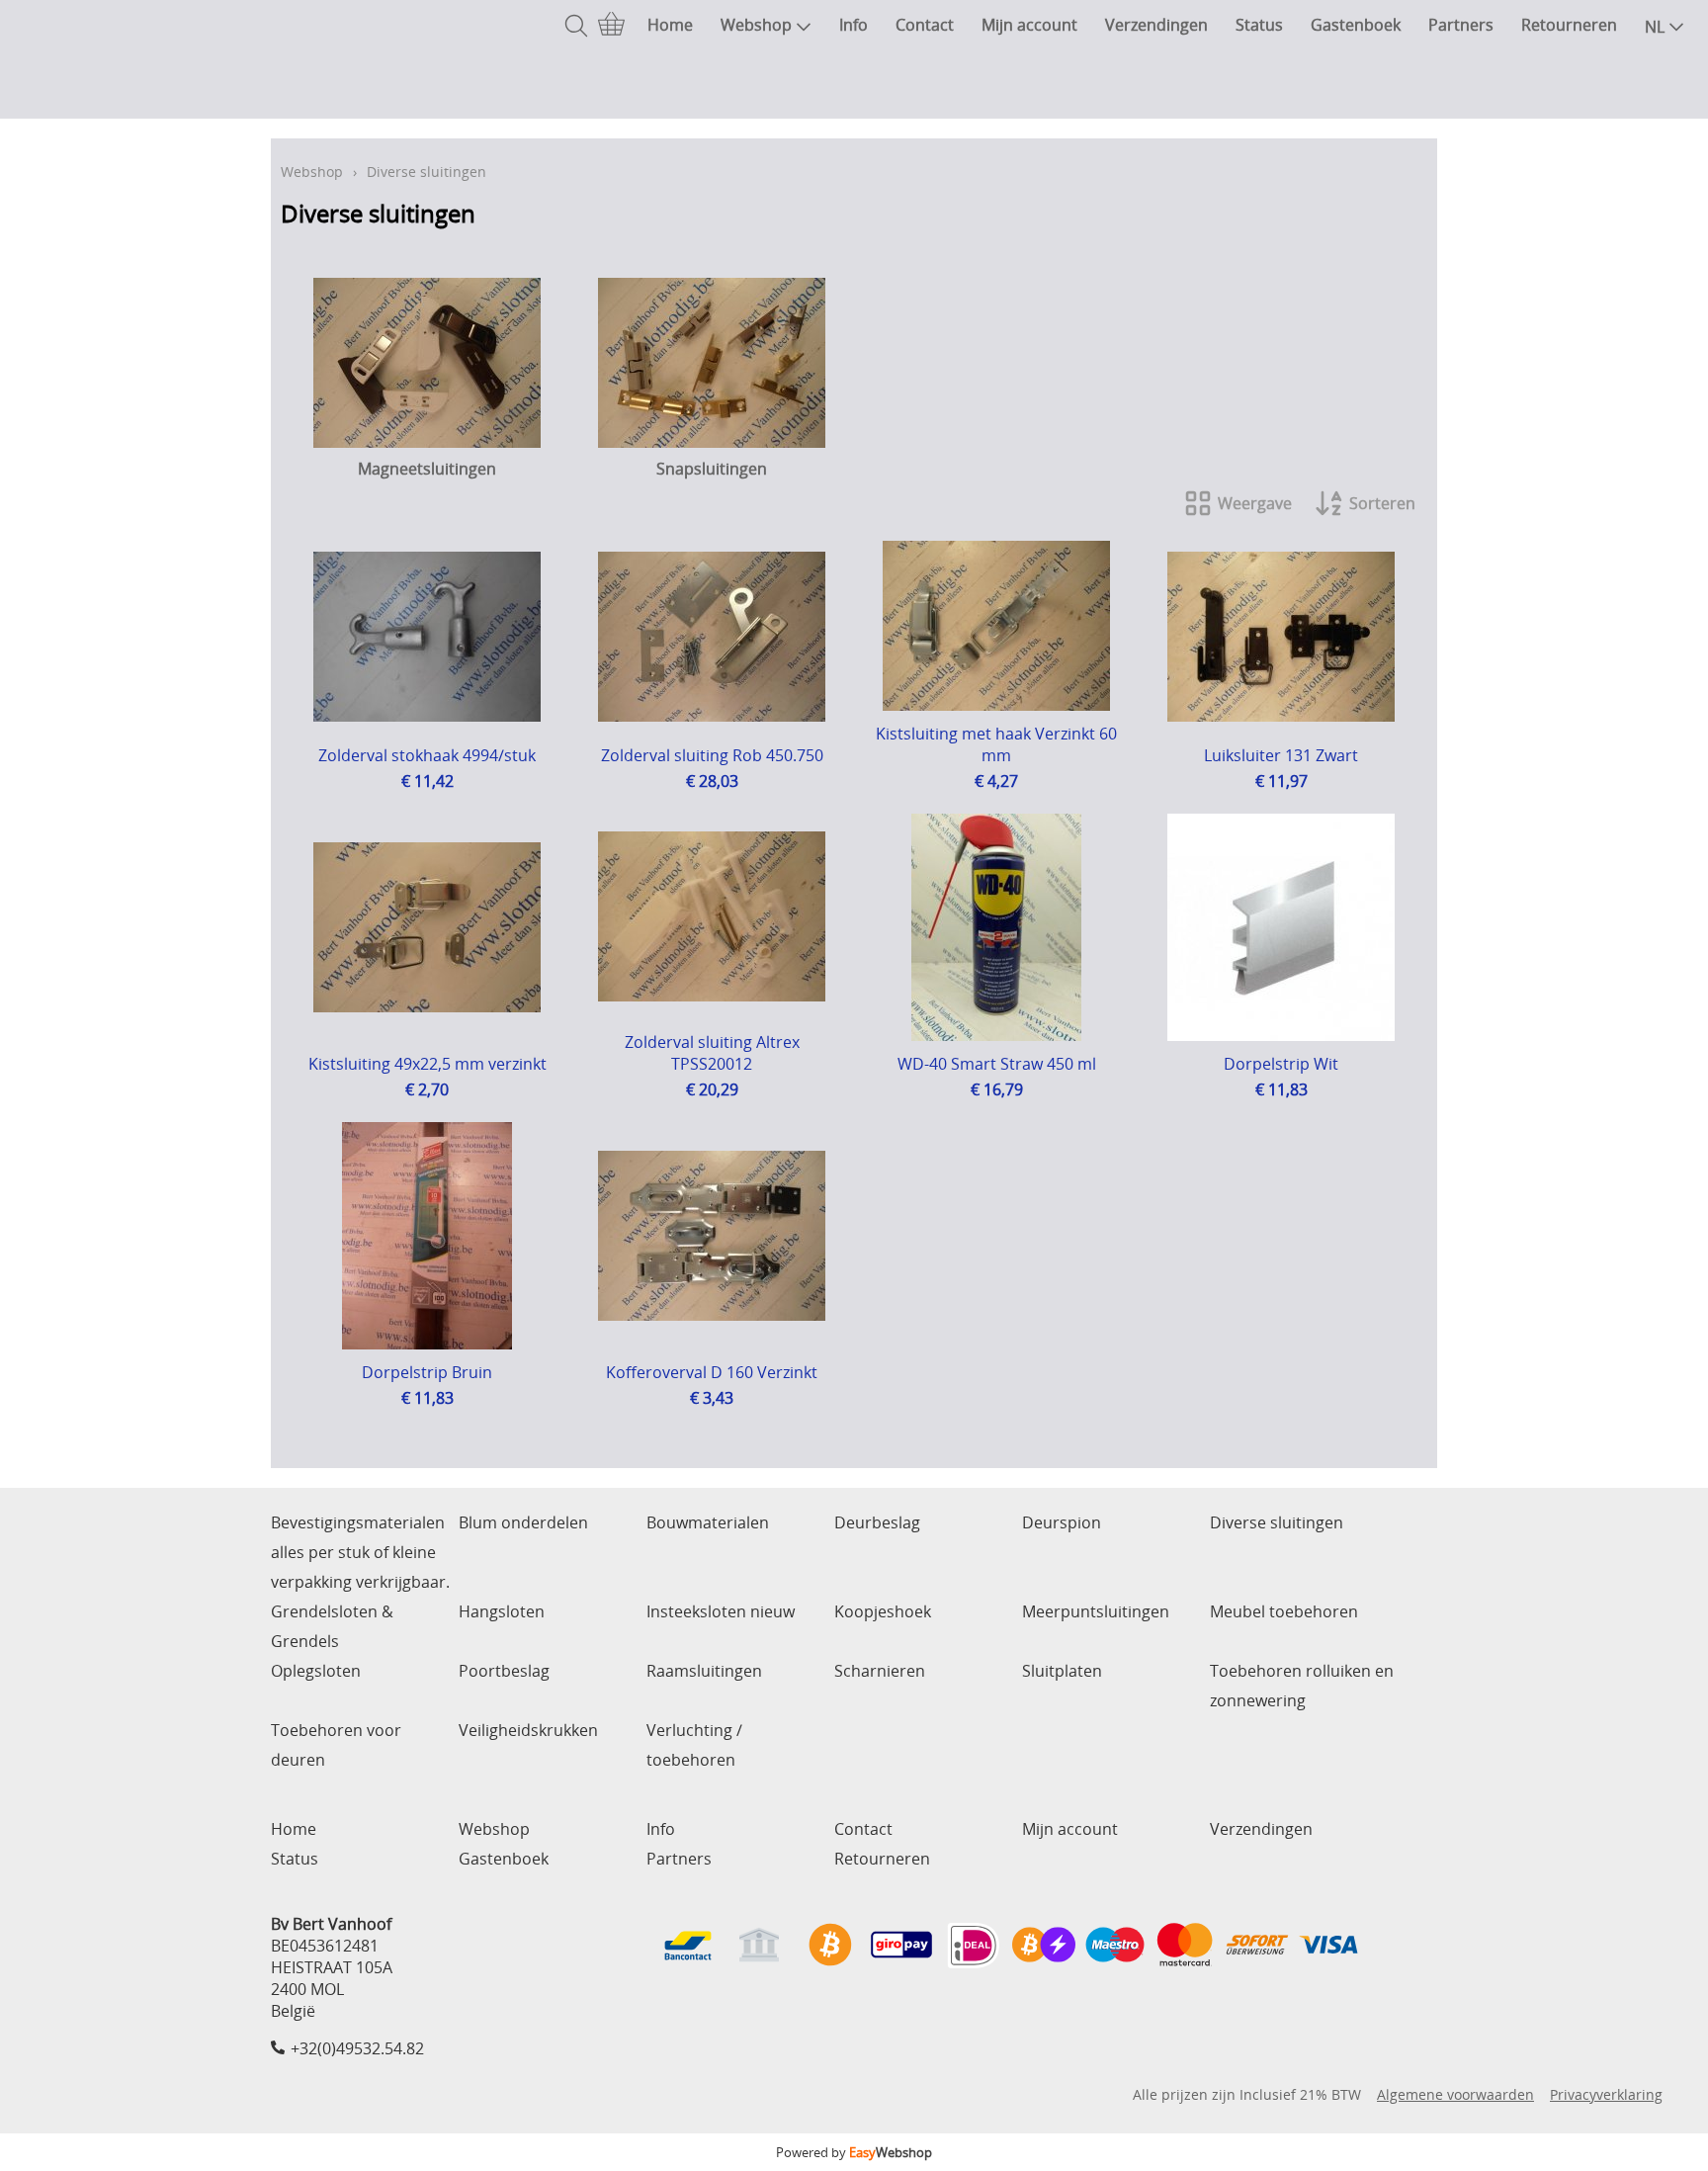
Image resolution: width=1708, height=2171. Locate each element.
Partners (1461, 25)
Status (1259, 25)
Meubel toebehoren (1284, 1611)
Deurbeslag (877, 1522)
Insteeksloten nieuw (721, 1611)
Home (670, 25)
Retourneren (1569, 25)
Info (854, 25)
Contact (925, 25)
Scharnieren (880, 1671)
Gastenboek (1356, 25)
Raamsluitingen (704, 1671)
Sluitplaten (1062, 1671)
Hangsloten (502, 1611)
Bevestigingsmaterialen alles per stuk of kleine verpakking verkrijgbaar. (360, 1552)
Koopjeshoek (883, 1611)
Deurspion (1062, 1522)
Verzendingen (1156, 25)
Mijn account (1029, 25)
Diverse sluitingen (1277, 1522)
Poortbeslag (504, 1671)
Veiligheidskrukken (528, 1730)
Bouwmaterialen (708, 1522)
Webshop (756, 25)
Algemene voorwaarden (1455, 2094)
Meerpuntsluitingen (1096, 1611)
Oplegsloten (316, 1671)
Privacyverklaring (1606, 2094)
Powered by (854, 2152)
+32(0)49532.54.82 (357, 2048)
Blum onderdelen (523, 1522)
